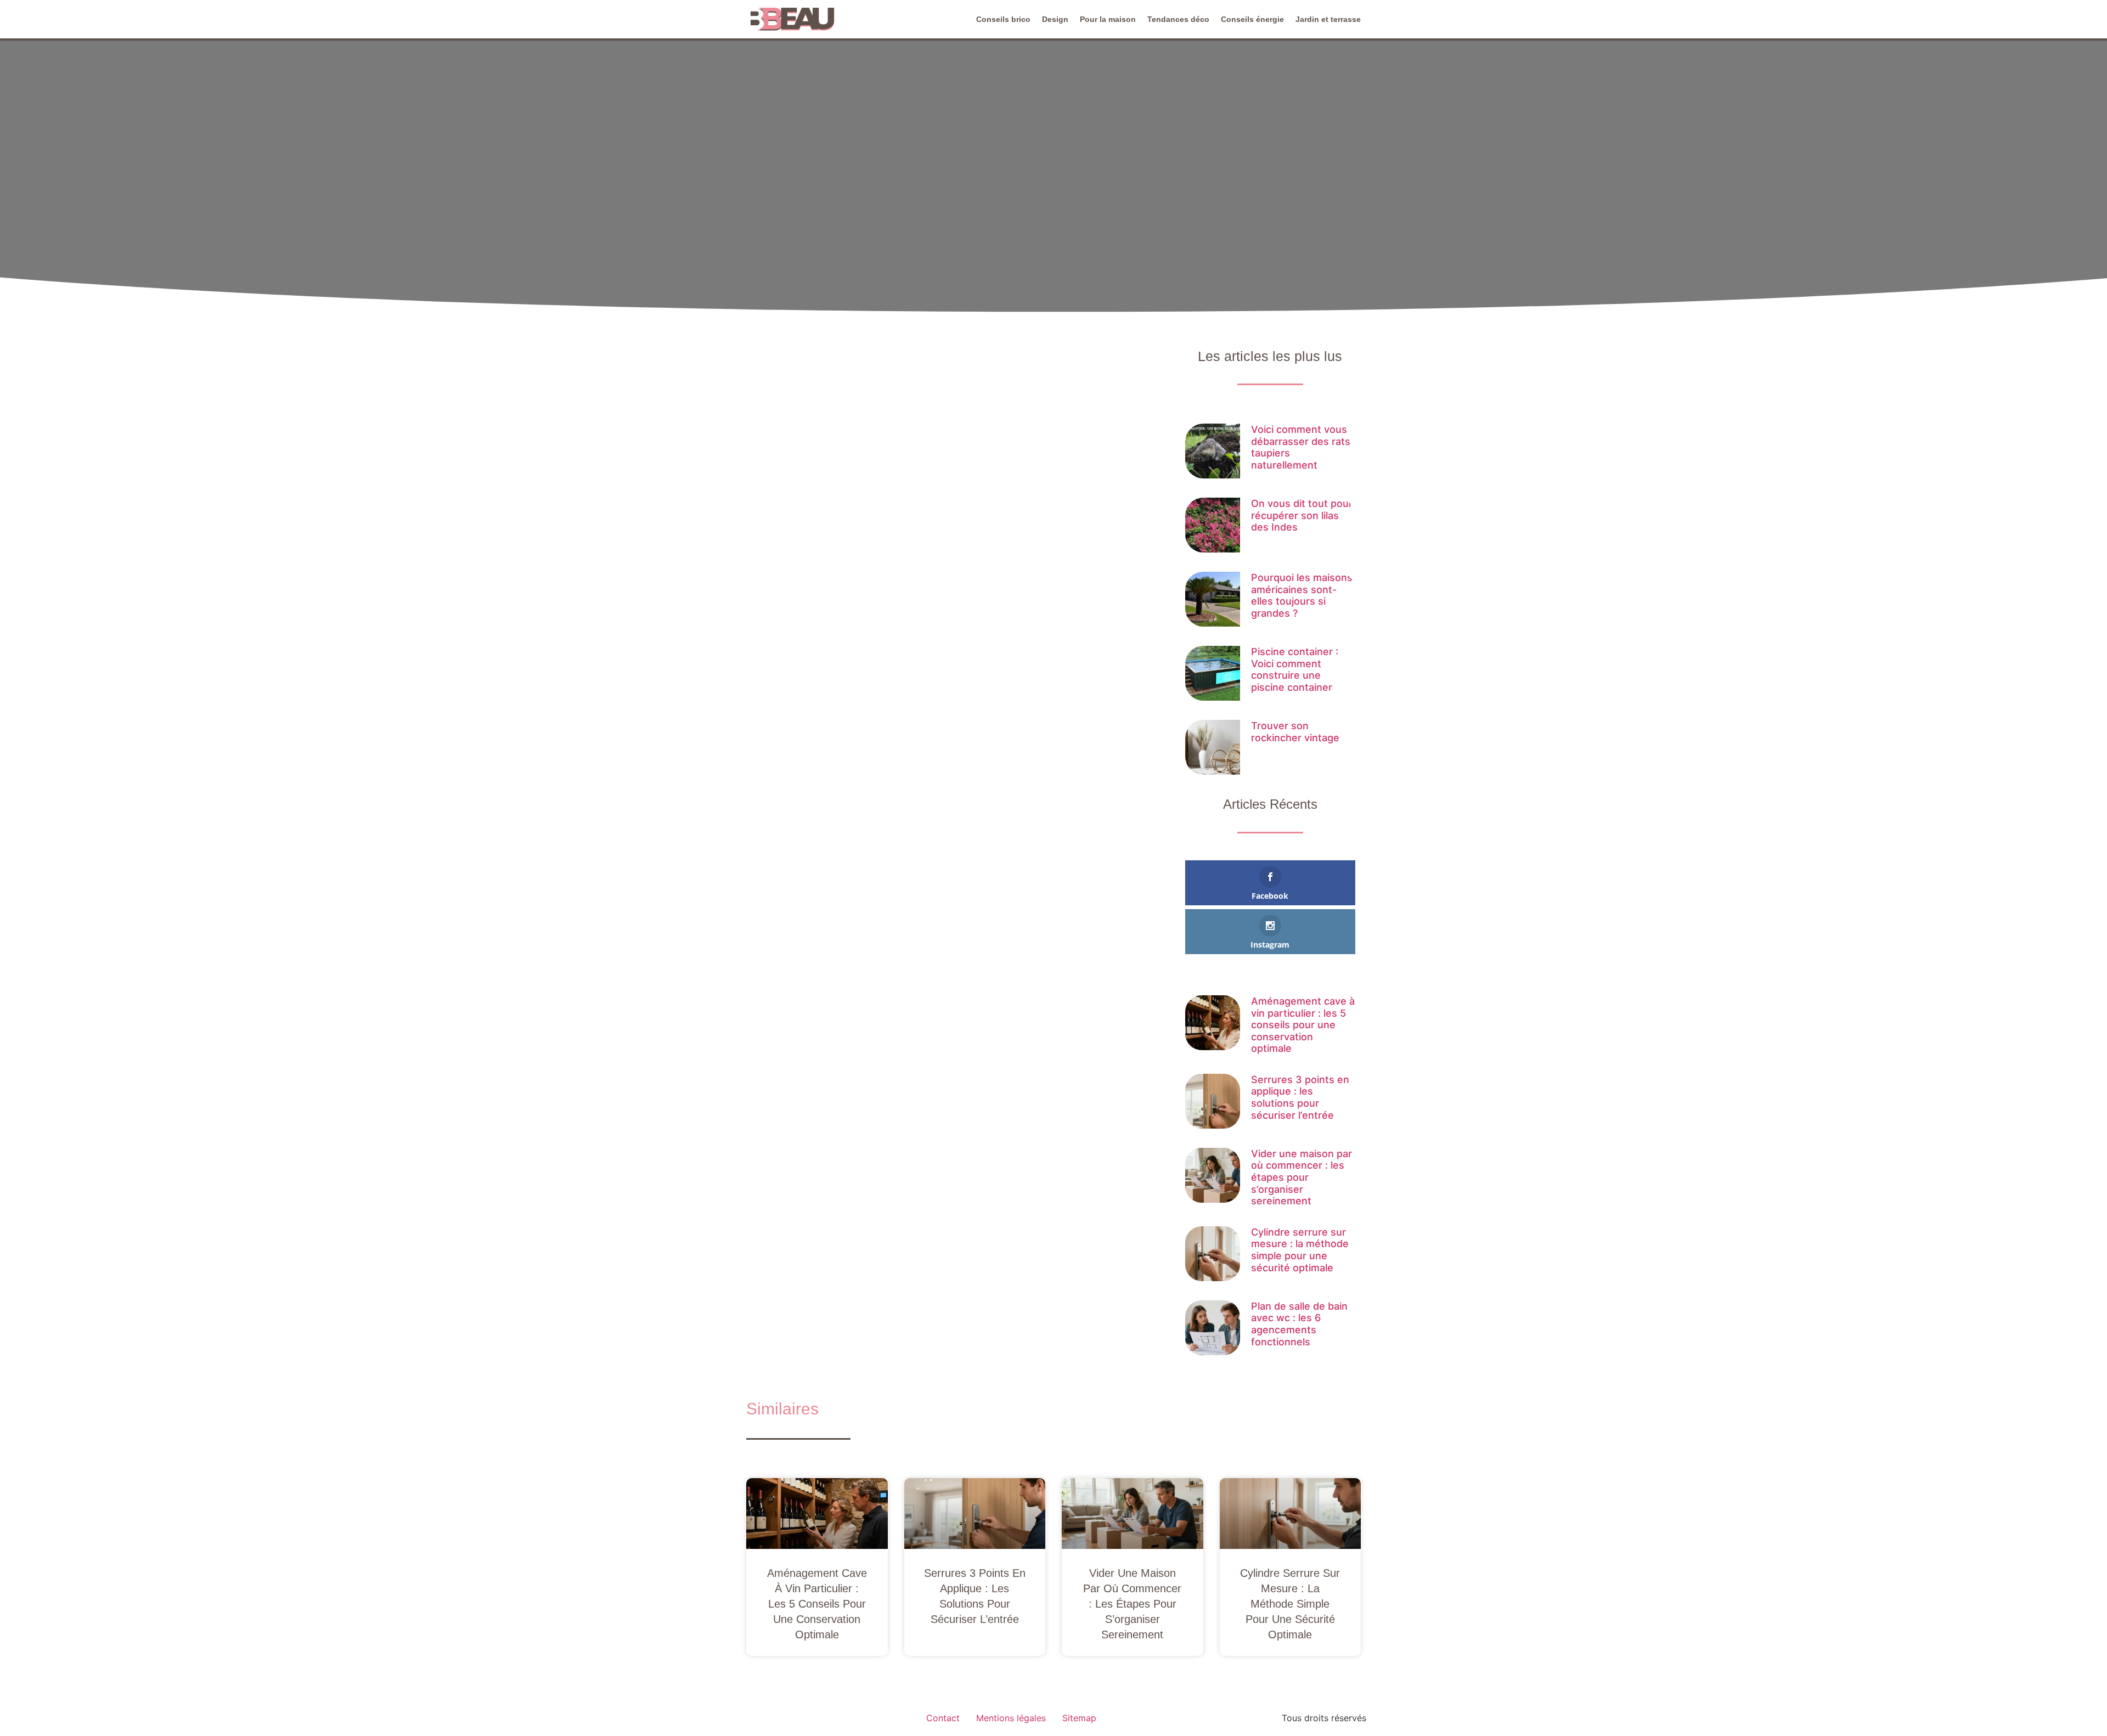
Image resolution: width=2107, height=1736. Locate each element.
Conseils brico (1003, 19)
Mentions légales (1011, 1718)
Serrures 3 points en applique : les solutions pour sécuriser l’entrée (1300, 1097)
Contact (943, 1718)
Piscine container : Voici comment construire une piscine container (1295, 669)
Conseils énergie (1252, 19)
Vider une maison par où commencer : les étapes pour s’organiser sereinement (1302, 1177)
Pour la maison (1108, 19)
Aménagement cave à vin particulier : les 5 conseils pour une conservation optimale (1303, 1025)
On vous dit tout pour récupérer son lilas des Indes (1302, 515)
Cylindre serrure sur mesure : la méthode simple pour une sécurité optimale (1300, 1250)
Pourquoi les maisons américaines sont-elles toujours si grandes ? (1302, 595)
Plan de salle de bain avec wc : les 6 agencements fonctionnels (1299, 1324)
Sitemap (1079, 1718)
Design (1055, 19)
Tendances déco (1178, 19)
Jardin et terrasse (1328, 19)
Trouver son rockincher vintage (1295, 732)
